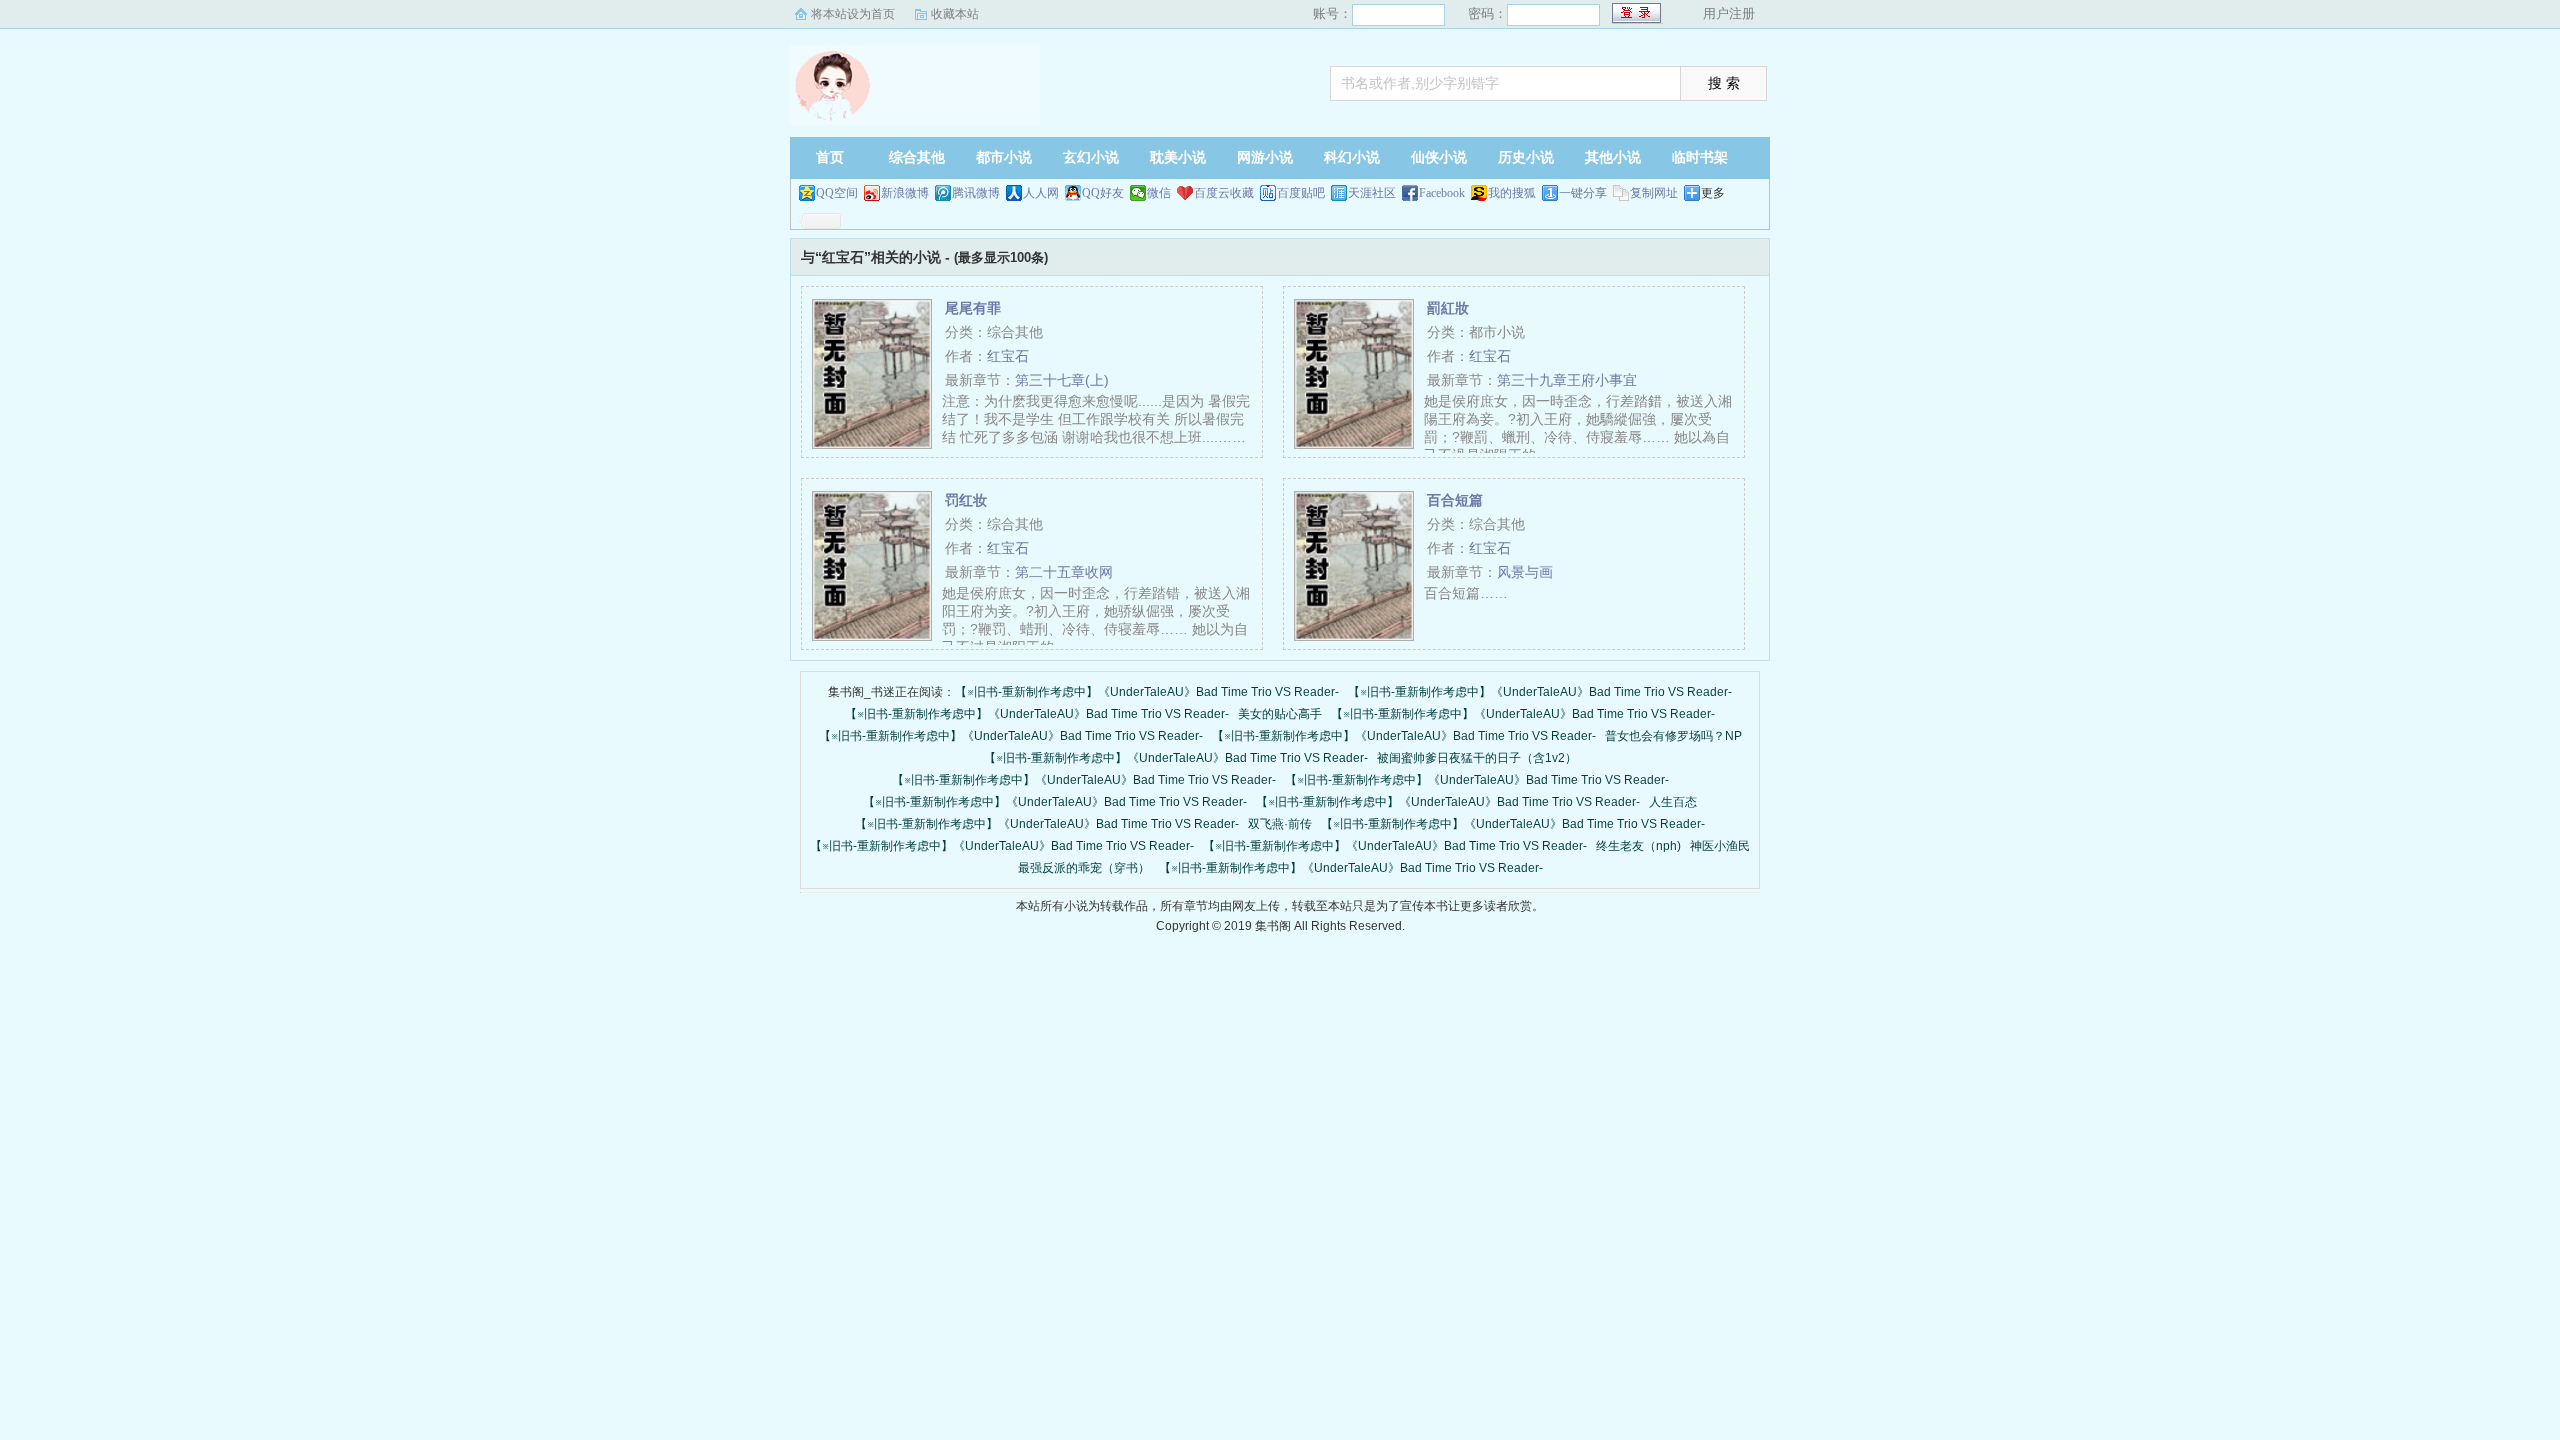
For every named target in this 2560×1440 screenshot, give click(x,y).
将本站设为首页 (853, 14)
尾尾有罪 (973, 308)
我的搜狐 (1512, 193)
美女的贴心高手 (1280, 714)
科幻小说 (1352, 157)
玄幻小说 (1091, 157)
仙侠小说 (1439, 157)
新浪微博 (905, 193)
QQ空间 (837, 193)
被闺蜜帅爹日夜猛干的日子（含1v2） (1477, 758)
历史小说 (1526, 157)
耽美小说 (1178, 157)
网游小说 (1265, 157)
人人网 (1041, 193)
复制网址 (1654, 193)
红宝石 (1008, 356)
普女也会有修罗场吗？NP (1673, 736)
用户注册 (1729, 13)
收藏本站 (955, 14)
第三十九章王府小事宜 (1567, 380)
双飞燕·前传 (1280, 824)
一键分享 (1583, 193)
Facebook (1442, 193)
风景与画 (1525, 572)
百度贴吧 (1301, 193)
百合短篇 (1455, 500)
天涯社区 (1372, 193)
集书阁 (915, 85)
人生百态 (1673, 802)
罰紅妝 (1448, 308)
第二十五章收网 (1064, 572)
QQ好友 (1103, 193)
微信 (1159, 193)
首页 (830, 157)
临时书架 (1700, 157)
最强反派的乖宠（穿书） (1084, 868)
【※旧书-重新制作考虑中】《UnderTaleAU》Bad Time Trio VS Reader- (1147, 692)
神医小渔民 (1720, 846)
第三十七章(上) (1062, 380)
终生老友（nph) (1638, 846)
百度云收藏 (1224, 193)
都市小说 (1004, 157)
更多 (1713, 193)
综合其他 (917, 157)
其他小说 (1613, 157)
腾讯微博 (976, 193)
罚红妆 (966, 500)
